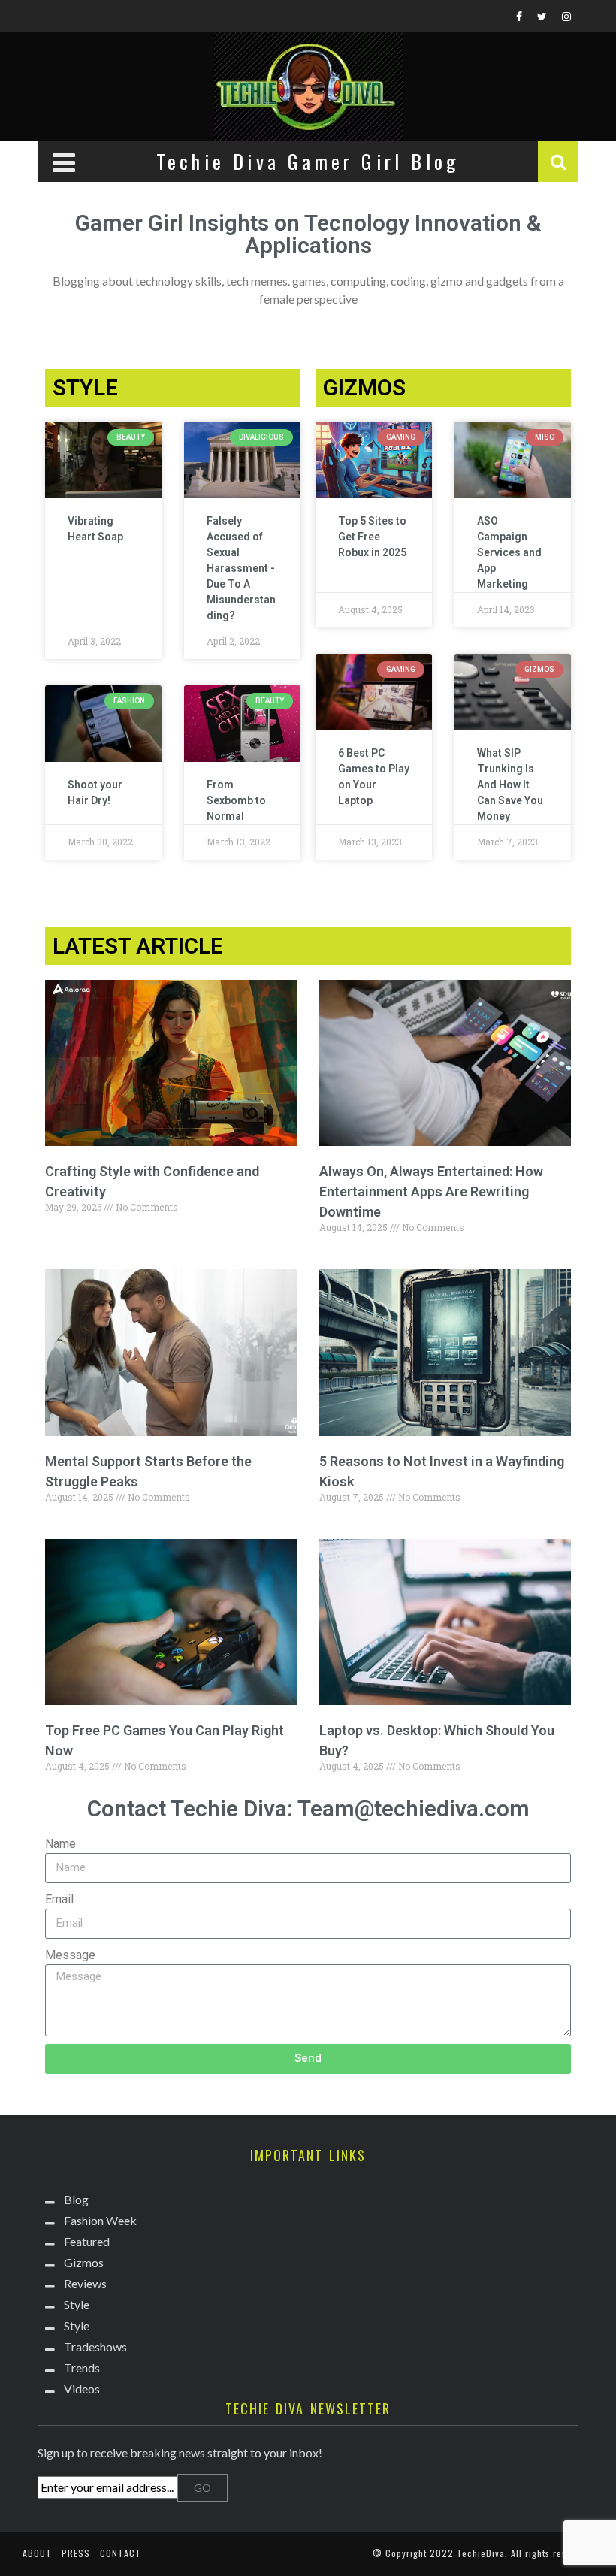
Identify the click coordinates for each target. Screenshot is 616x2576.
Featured (87, 2241)
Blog (76, 2199)
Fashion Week (100, 2220)
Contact (121, 2553)
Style (77, 2304)
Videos (82, 2389)
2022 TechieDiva (467, 2553)
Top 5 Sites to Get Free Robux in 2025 (372, 537)
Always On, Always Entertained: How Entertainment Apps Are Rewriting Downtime (431, 1191)
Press (76, 2553)
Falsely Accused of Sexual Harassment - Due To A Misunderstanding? (241, 568)
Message (70, 1955)
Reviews (85, 2283)
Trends (82, 2367)
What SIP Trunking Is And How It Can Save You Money (510, 785)
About (37, 2553)
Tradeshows (95, 2346)
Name (60, 1844)
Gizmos (84, 2262)
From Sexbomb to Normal (236, 800)
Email (59, 1899)
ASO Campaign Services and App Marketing (509, 552)
